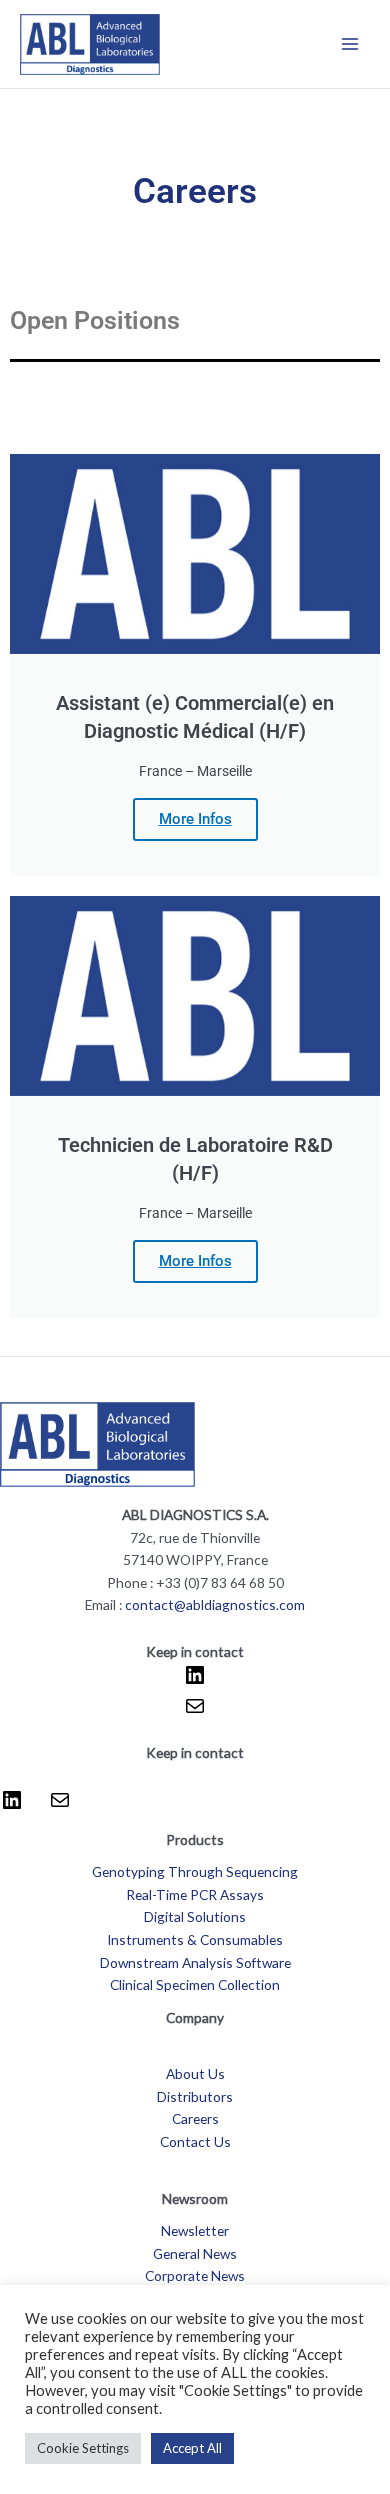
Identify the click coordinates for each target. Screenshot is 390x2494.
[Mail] (195, 1712)
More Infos (195, 819)
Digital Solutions (195, 1916)
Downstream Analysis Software (195, 1962)
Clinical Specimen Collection (195, 1984)
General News (195, 2253)
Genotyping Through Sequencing (195, 1871)
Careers (195, 2118)
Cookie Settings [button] (83, 2448)
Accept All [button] (192, 2448)
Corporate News (195, 2275)
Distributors (195, 2096)
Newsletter (195, 2230)
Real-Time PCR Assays (195, 1894)
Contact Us (195, 2141)
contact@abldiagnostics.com (215, 1604)
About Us (195, 2073)
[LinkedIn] (195, 1681)
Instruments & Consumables (195, 1939)
